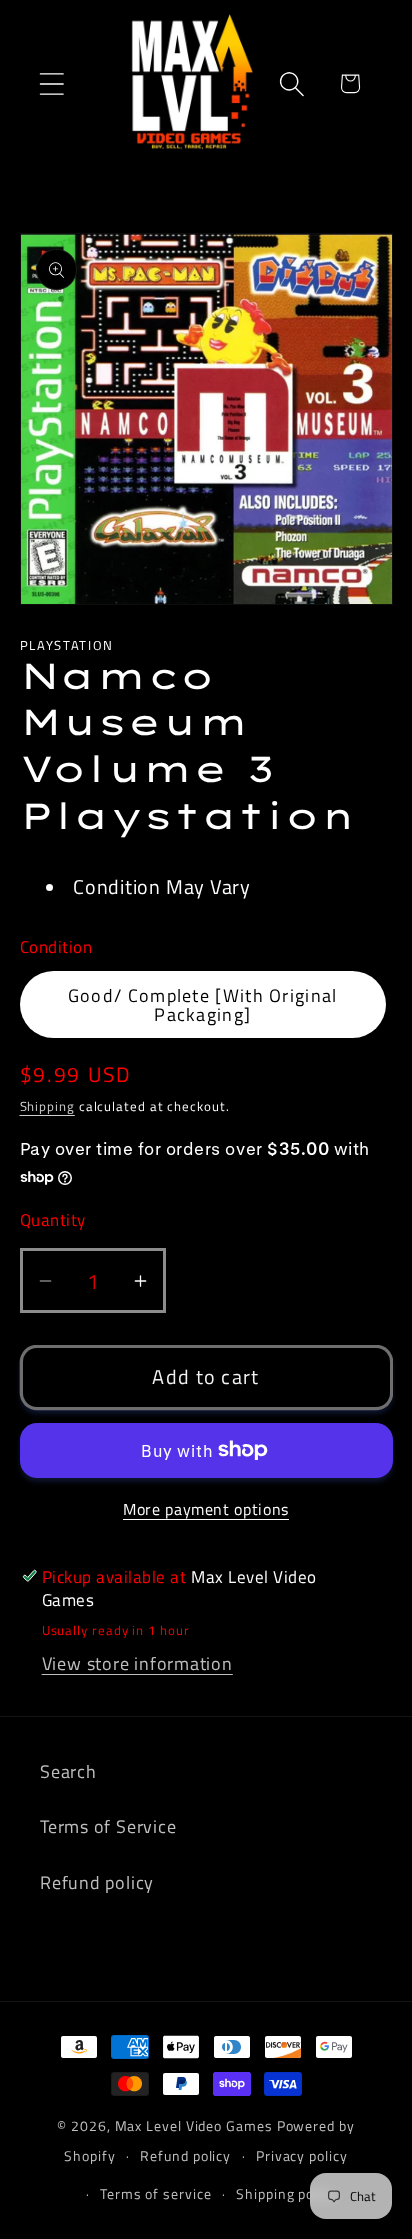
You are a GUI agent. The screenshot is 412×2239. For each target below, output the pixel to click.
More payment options (206, 1510)
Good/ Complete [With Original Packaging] (203, 1004)
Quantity (53, 1220)
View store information (137, 1663)
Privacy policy (302, 2156)
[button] (51, 83)
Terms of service (156, 2194)
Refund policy (97, 1882)
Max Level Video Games (194, 2126)
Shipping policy (286, 2194)
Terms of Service (108, 1826)
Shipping (47, 1106)
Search (68, 1771)
